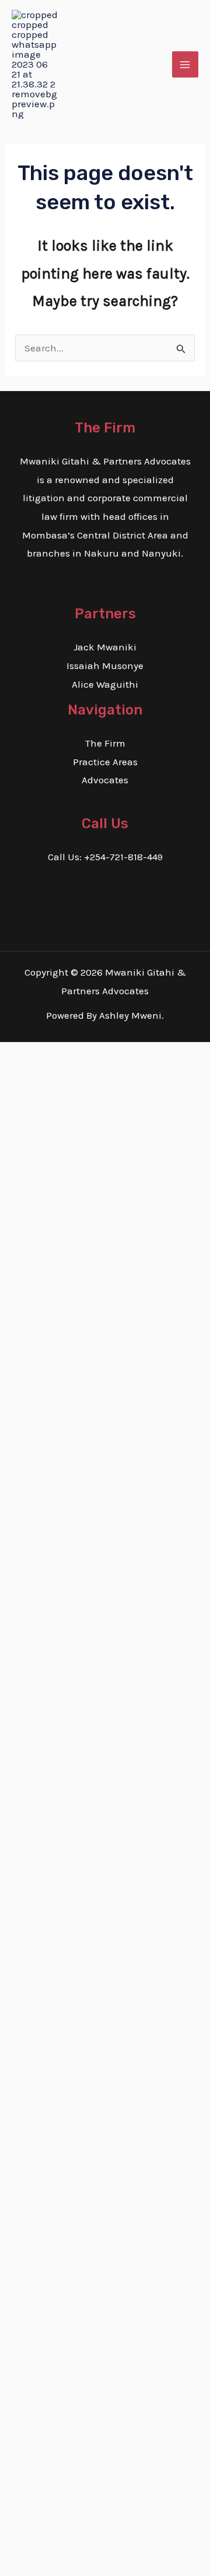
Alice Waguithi (105, 684)
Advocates (105, 780)
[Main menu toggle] (185, 65)
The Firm (105, 743)
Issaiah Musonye (105, 666)
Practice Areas (105, 762)
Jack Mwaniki (105, 647)
